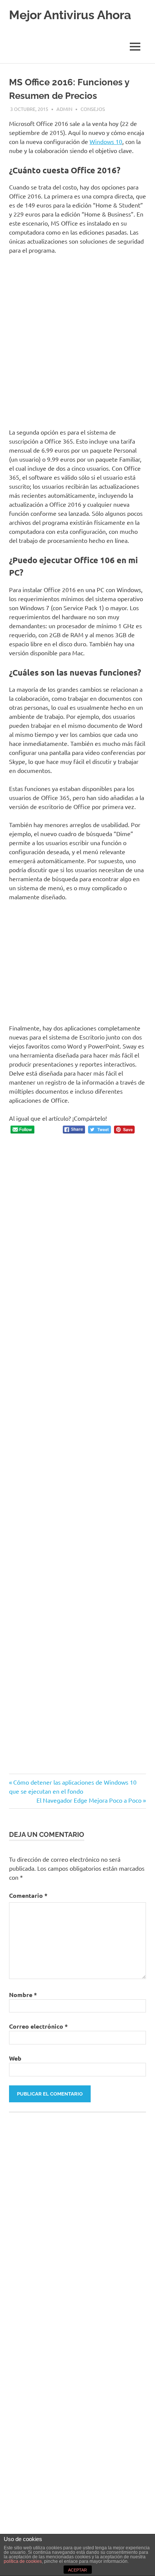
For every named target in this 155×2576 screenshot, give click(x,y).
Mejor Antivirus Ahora (70, 15)
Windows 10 (106, 141)
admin (64, 109)
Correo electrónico (38, 2026)
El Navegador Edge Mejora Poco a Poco (89, 1800)
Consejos (93, 109)
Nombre (23, 1995)
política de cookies (23, 2561)
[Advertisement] (77, 341)
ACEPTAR (77, 2570)
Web (15, 2058)
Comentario (28, 1895)
